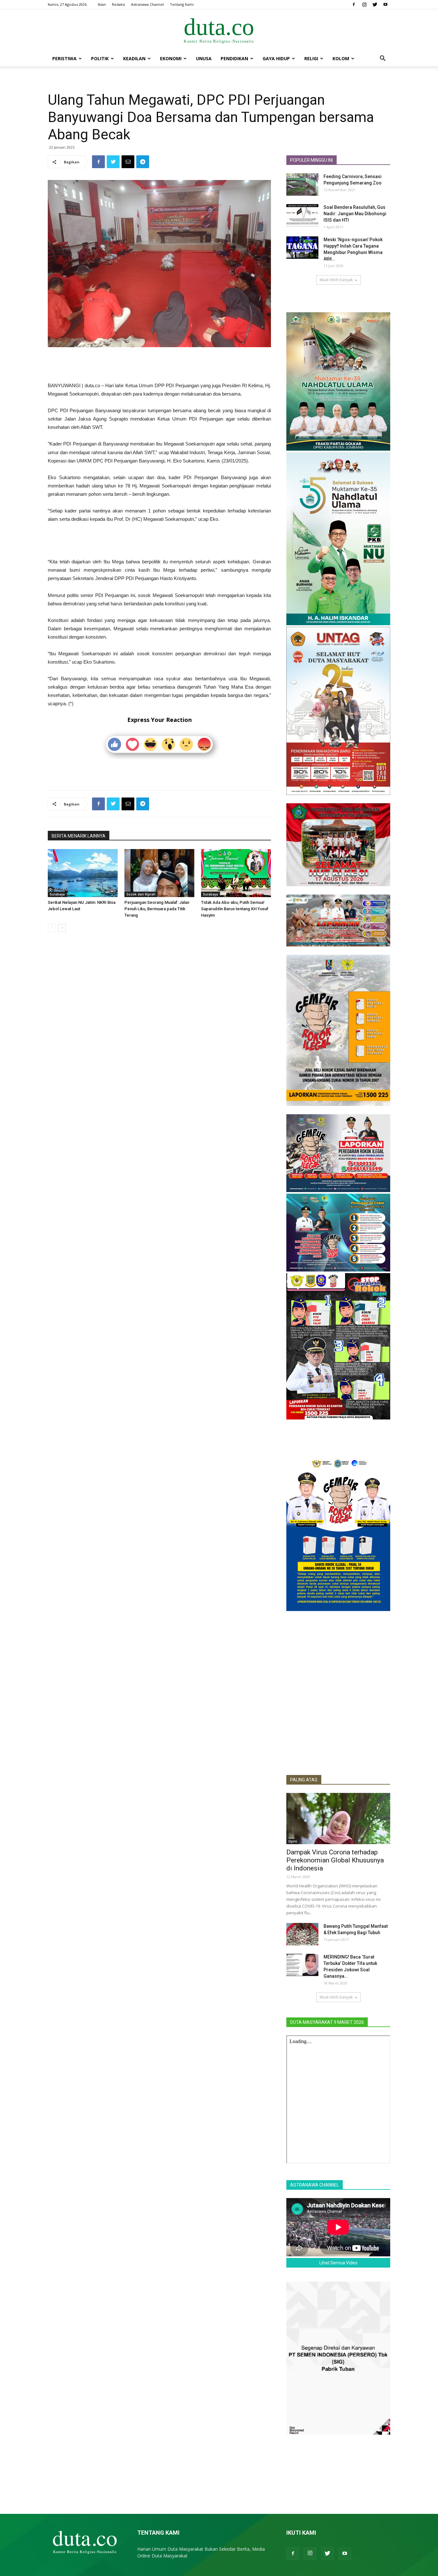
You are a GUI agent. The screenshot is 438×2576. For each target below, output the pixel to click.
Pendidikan (234, 58)
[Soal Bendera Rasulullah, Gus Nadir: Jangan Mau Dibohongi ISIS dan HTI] (302, 215)
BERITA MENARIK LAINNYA (79, 836)
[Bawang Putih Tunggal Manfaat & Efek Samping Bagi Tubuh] (302, 1934)
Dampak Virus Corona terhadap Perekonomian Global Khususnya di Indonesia (335, 1860)
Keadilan (134, 58)
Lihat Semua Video (338, 2263)
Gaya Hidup (276, 58)
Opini (293, 1841)
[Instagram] (364, 4)
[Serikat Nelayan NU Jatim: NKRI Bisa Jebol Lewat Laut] (83, 873)
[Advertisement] (159, 365)
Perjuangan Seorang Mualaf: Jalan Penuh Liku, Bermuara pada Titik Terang (157, 909)
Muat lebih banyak (336, 280)
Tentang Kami (182, 4)
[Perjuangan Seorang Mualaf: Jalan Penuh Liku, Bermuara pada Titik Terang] (159, 873)
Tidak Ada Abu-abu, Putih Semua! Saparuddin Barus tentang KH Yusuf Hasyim (235, 909)
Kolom (341, 58)
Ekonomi (171, 58)
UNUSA (204, 58)
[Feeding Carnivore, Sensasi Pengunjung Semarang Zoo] (302, 184)
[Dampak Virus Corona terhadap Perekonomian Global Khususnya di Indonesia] (338, 1819)
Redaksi (118, 4)
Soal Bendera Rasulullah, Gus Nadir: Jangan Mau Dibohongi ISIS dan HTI (355, 214)
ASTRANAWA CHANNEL (315, 2185)
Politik (100, 58)
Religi (311, 58)
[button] (383, 59)
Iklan (102, 4)
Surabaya (57, 894)
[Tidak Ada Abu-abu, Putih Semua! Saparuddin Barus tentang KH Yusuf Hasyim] (236, 873)
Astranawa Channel (147, 4)
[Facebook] (354, 4)
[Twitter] (375, 4)
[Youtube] (385, 4)
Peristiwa (64, 58)
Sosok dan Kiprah (141, 894)
